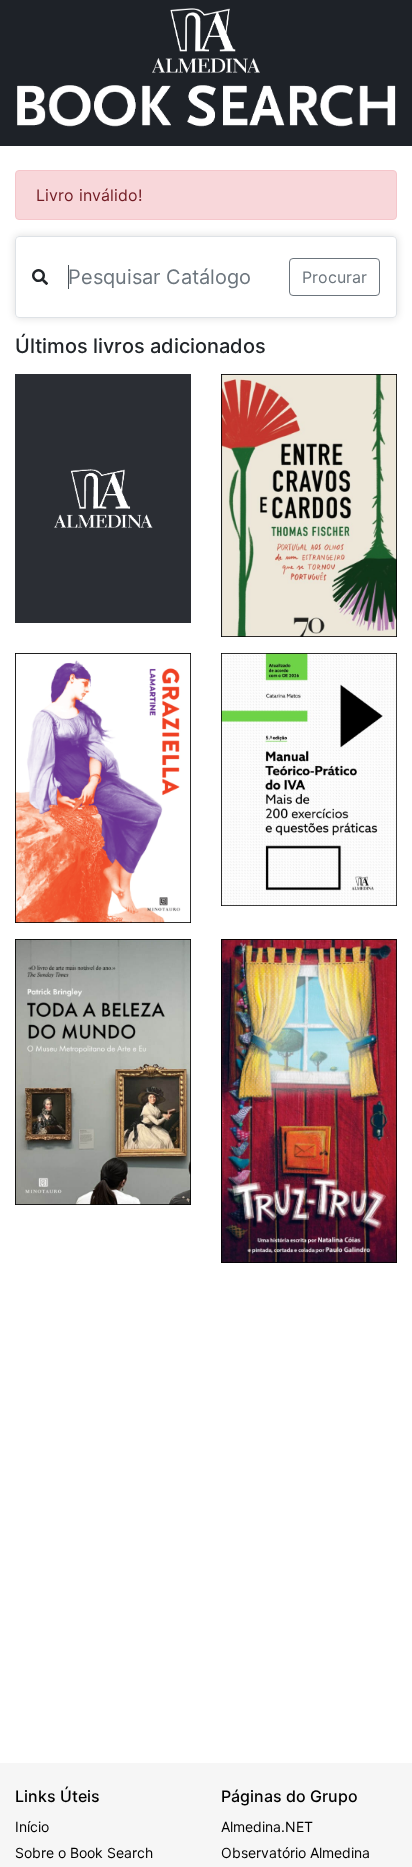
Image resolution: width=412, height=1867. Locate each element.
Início (32, 1826)
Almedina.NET (267, 1826)
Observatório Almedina (295, 1852)
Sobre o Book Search (84, 1852)
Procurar (334, 277)
